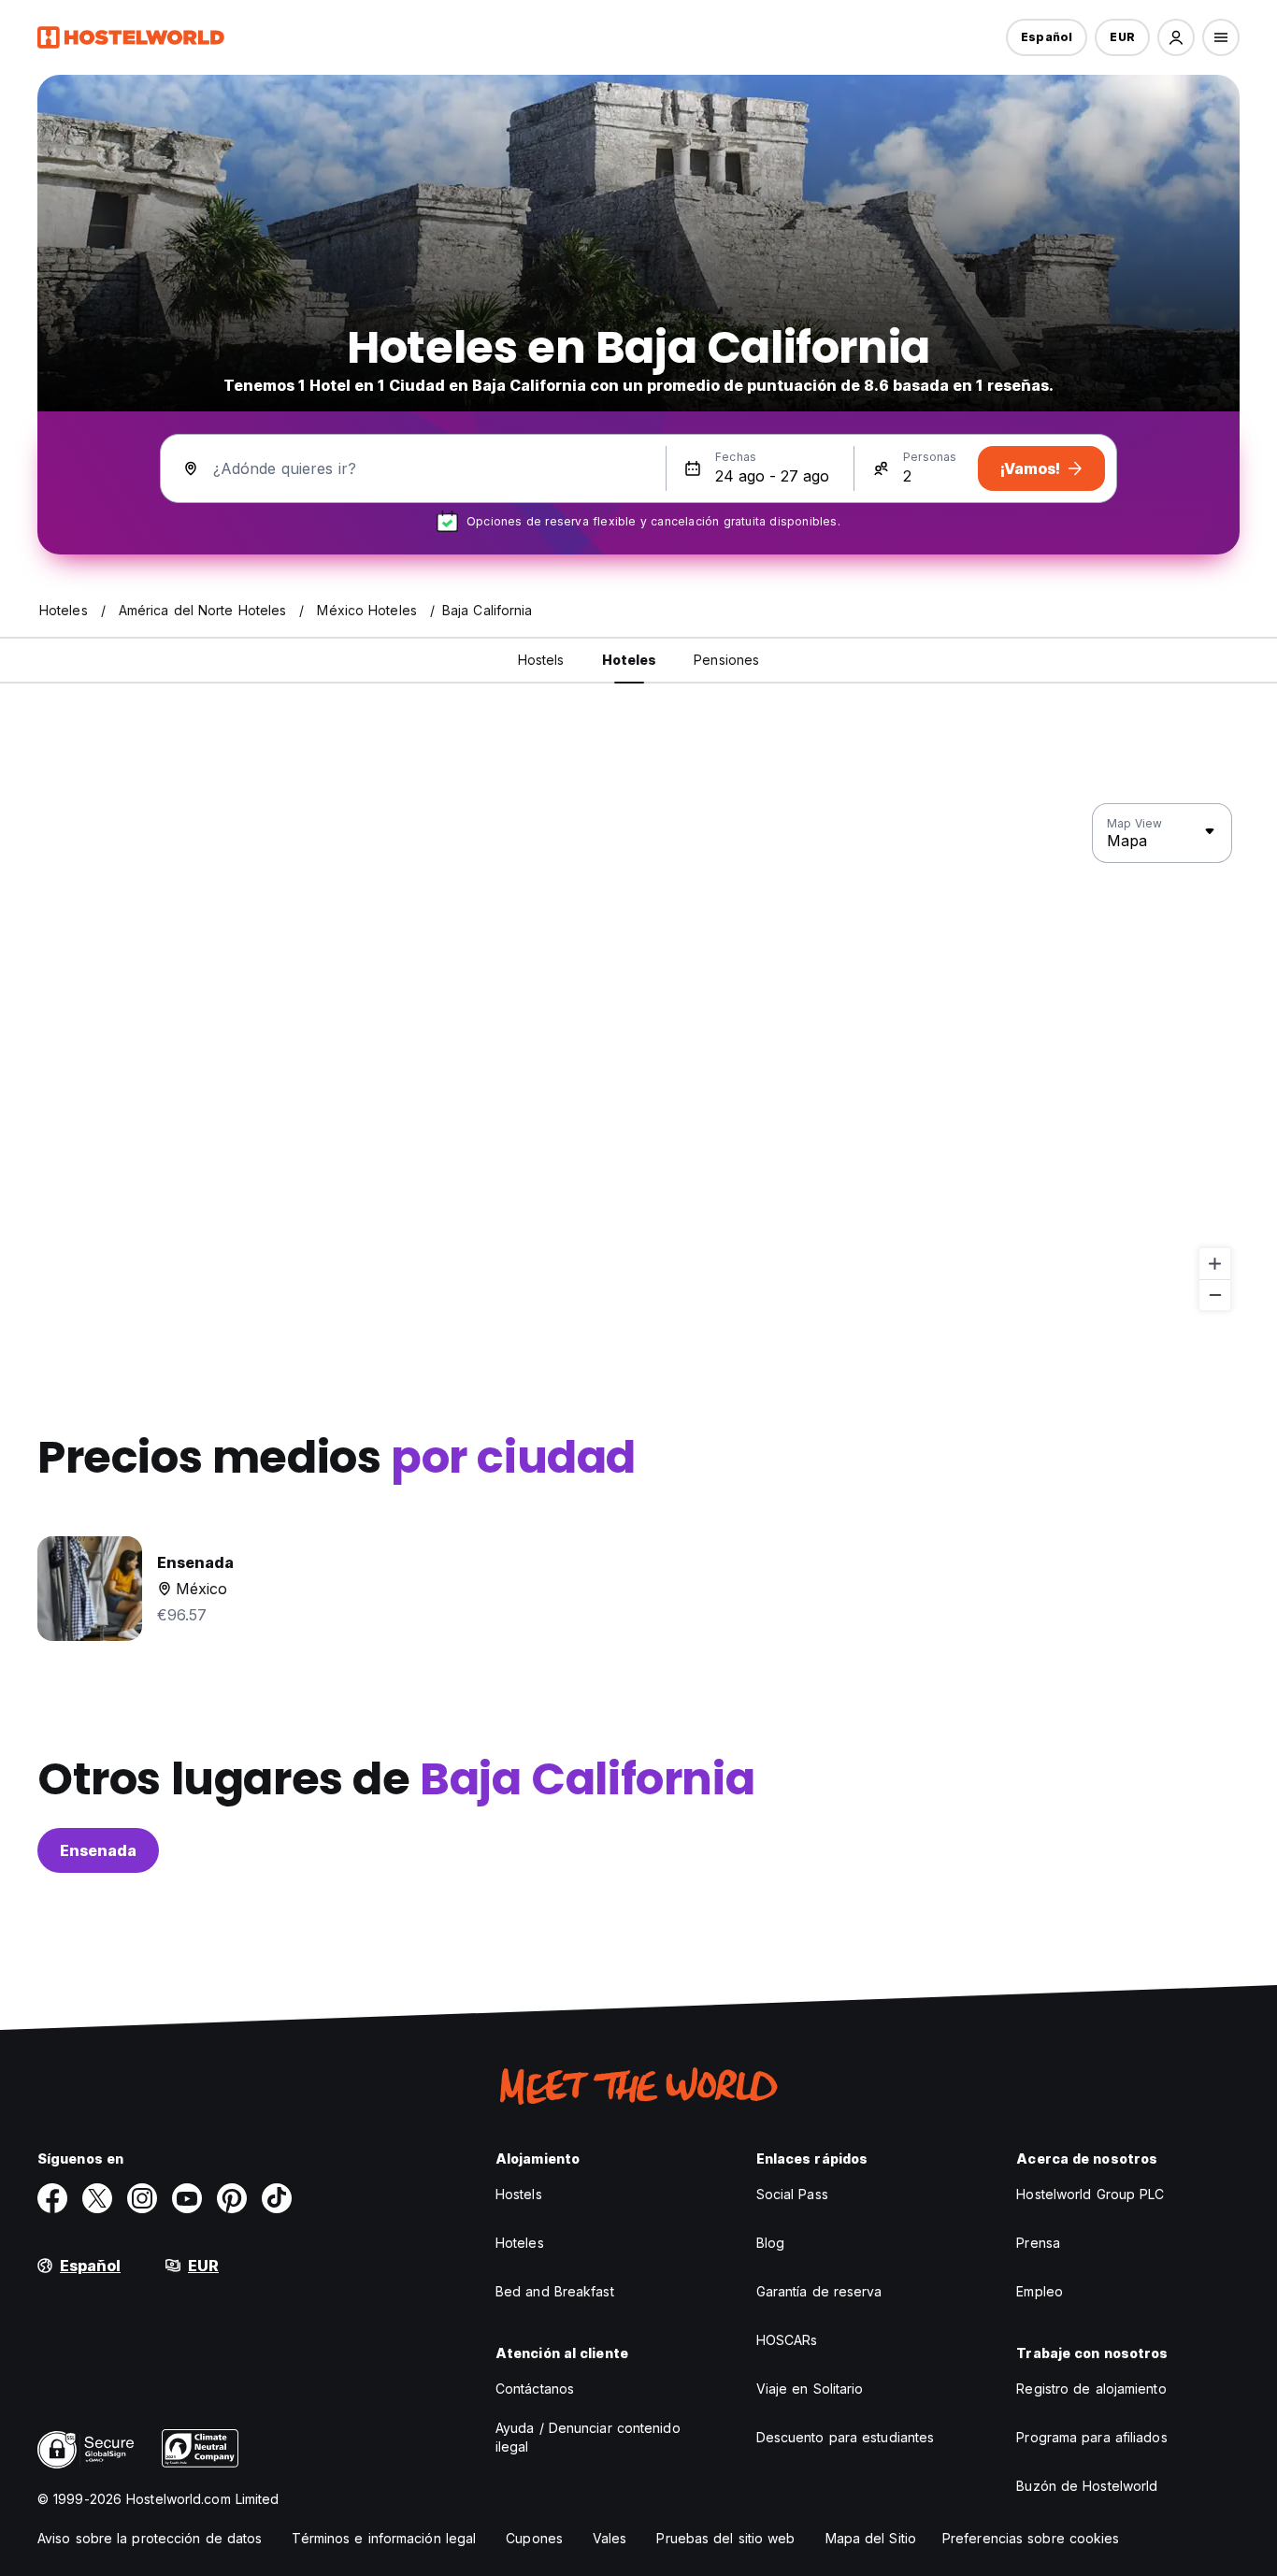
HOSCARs (787, 2340)
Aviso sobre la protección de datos (150, 2538)
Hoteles (520, 2243)
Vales (610, 2538)
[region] (638, 1058)
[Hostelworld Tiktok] (277, 2198)
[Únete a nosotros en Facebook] (52, 2198)
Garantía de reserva (819, 2291)
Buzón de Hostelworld (1087, 2486)
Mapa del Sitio (871, 2538)
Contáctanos (535, 2389)
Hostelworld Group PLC (1090, 2194)
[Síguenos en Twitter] (97, 2198)
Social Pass (792, 2194)
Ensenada (98, 1850)
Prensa (1038, 2243)
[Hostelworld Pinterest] (232, 2198)
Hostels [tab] (541, 660)
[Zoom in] (1215, 1264)
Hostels (519, 2194)
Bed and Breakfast (555, 2291)
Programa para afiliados (1091, 2437)
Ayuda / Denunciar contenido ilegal (588, 2437)
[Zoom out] (1215, 1295)
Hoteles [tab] (630, 660)
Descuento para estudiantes (846, 2437)
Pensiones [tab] (726, 660)
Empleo (1040, 2291)
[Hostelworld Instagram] (142, 2198)
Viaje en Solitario (810, 2389)
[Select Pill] (1176, 37)
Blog (770, 2243)
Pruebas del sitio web (725, 2538)
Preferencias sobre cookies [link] (1031, 2538)
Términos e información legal (384, 2538)
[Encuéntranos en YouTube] (187, 2198)
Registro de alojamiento (1091, 2389)
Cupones (534, 2538)
